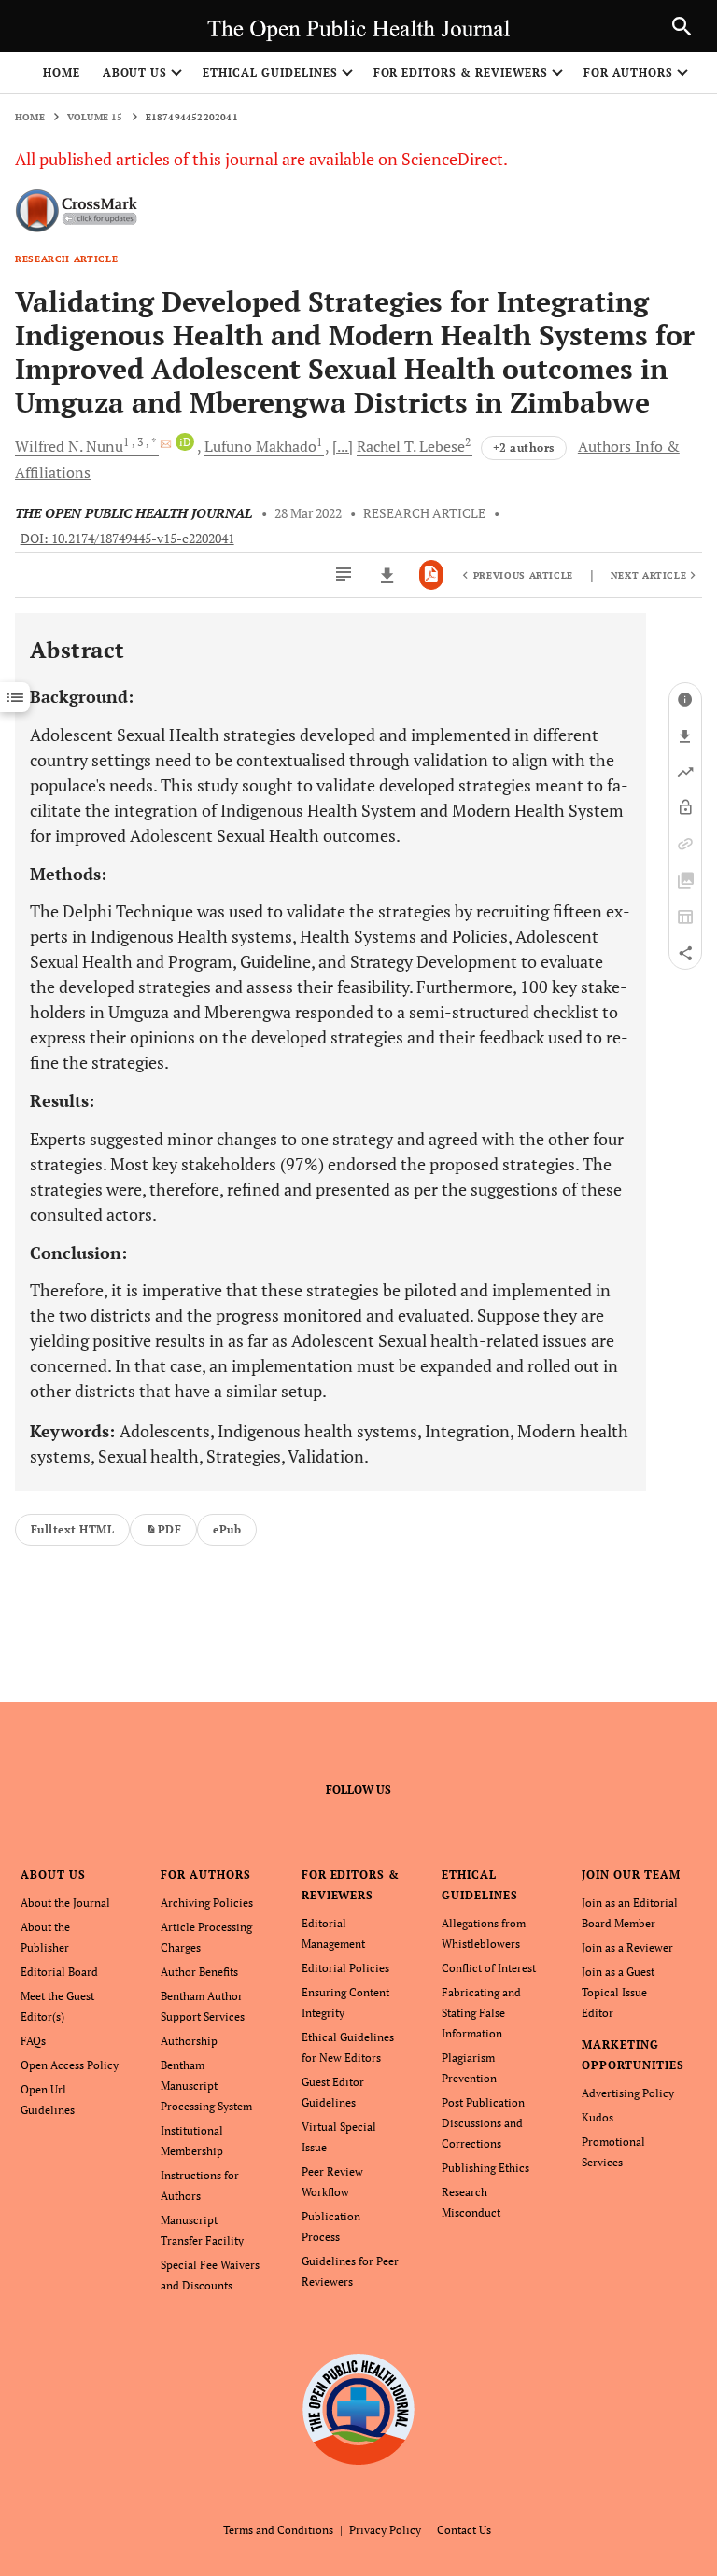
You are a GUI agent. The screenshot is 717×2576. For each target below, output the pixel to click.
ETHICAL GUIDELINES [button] (270, 72)
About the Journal (65, 1903)
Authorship (189, 2041)
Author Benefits (199, 1972)
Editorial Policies (345, 1968)
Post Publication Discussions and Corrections (483, 2123)
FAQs (33, 2041)
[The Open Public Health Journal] (359, 2409)
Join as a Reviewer (627, 1947)
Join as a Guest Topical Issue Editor (618, 1992)
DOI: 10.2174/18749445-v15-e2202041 (127, 539)
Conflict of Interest (489, 1968)
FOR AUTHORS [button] (629, 72)
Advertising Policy (628, 2093)
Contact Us (464, 2530)
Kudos (597, 2117)
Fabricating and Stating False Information (481, 2013)
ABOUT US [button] (135, 72)
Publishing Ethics (485, 2168)
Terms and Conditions (278, 2530)
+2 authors (524, 448)
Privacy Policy (385, 2530)
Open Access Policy (70, 2065)
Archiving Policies (207, 1903)
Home (62, 72)
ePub (227, 1529)
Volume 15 (95, 117)
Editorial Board (59, 1972)
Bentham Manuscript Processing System (206, 2086)
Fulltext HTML (72, 1529)
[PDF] (432, 575)
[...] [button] (343, 446)
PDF (169, 1529)
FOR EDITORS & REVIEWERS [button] (461, 72)
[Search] (682, 26)
